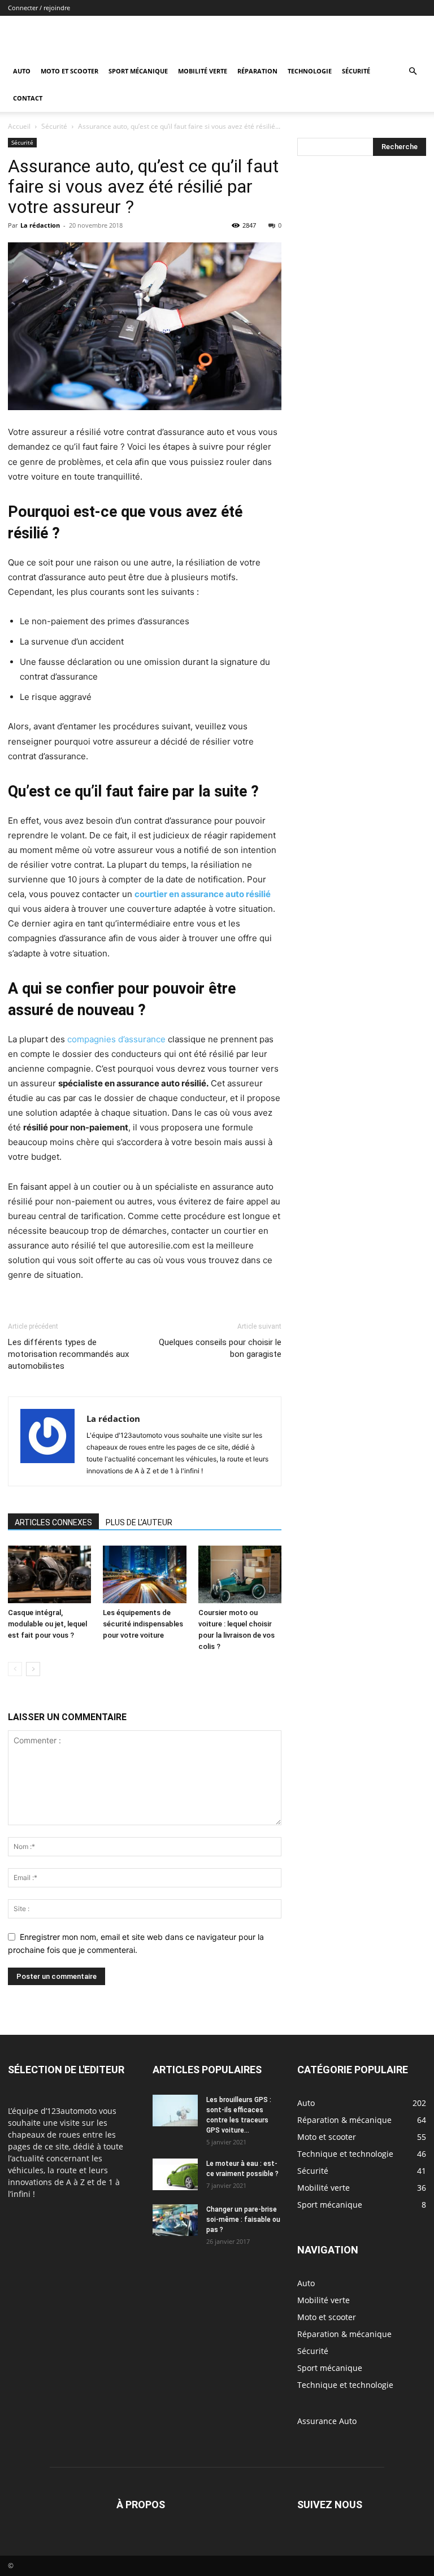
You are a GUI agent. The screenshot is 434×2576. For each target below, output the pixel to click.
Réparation (257, 71)
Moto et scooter (70, 71)
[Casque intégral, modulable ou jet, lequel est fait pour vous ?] (49, 1574)
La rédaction (40, 225)
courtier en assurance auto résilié (203, 894)
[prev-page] (15, 1669)
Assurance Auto (327, 2421)
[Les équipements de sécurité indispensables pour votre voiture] (144, 1574)
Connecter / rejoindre (39, 8)
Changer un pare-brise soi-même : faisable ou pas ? (243, 2220)
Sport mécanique (138, 71)
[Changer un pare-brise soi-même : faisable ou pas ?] (175, 2220)
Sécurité (356, 71)
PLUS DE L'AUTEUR (139, 1522)
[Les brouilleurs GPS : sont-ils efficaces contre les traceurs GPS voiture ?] (175, 2111)
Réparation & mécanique (344, 2334)
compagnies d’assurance (116, 1039)
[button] (413, 71)
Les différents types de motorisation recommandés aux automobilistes (68, 1354)
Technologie (310, 71)
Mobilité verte (203, 71)
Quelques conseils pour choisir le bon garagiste (220, 1348)
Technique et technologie (345, 2385)
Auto (22, 71)
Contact (28, 98)
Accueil (19, 126)
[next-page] (33, 1669)
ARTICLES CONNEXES (53, 1522)
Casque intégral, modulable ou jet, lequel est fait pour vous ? (47, 1624)
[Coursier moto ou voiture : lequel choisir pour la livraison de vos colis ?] (240, 1574)
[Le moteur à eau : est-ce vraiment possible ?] (175, 2174)
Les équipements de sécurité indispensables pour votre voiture (143, 1624)
